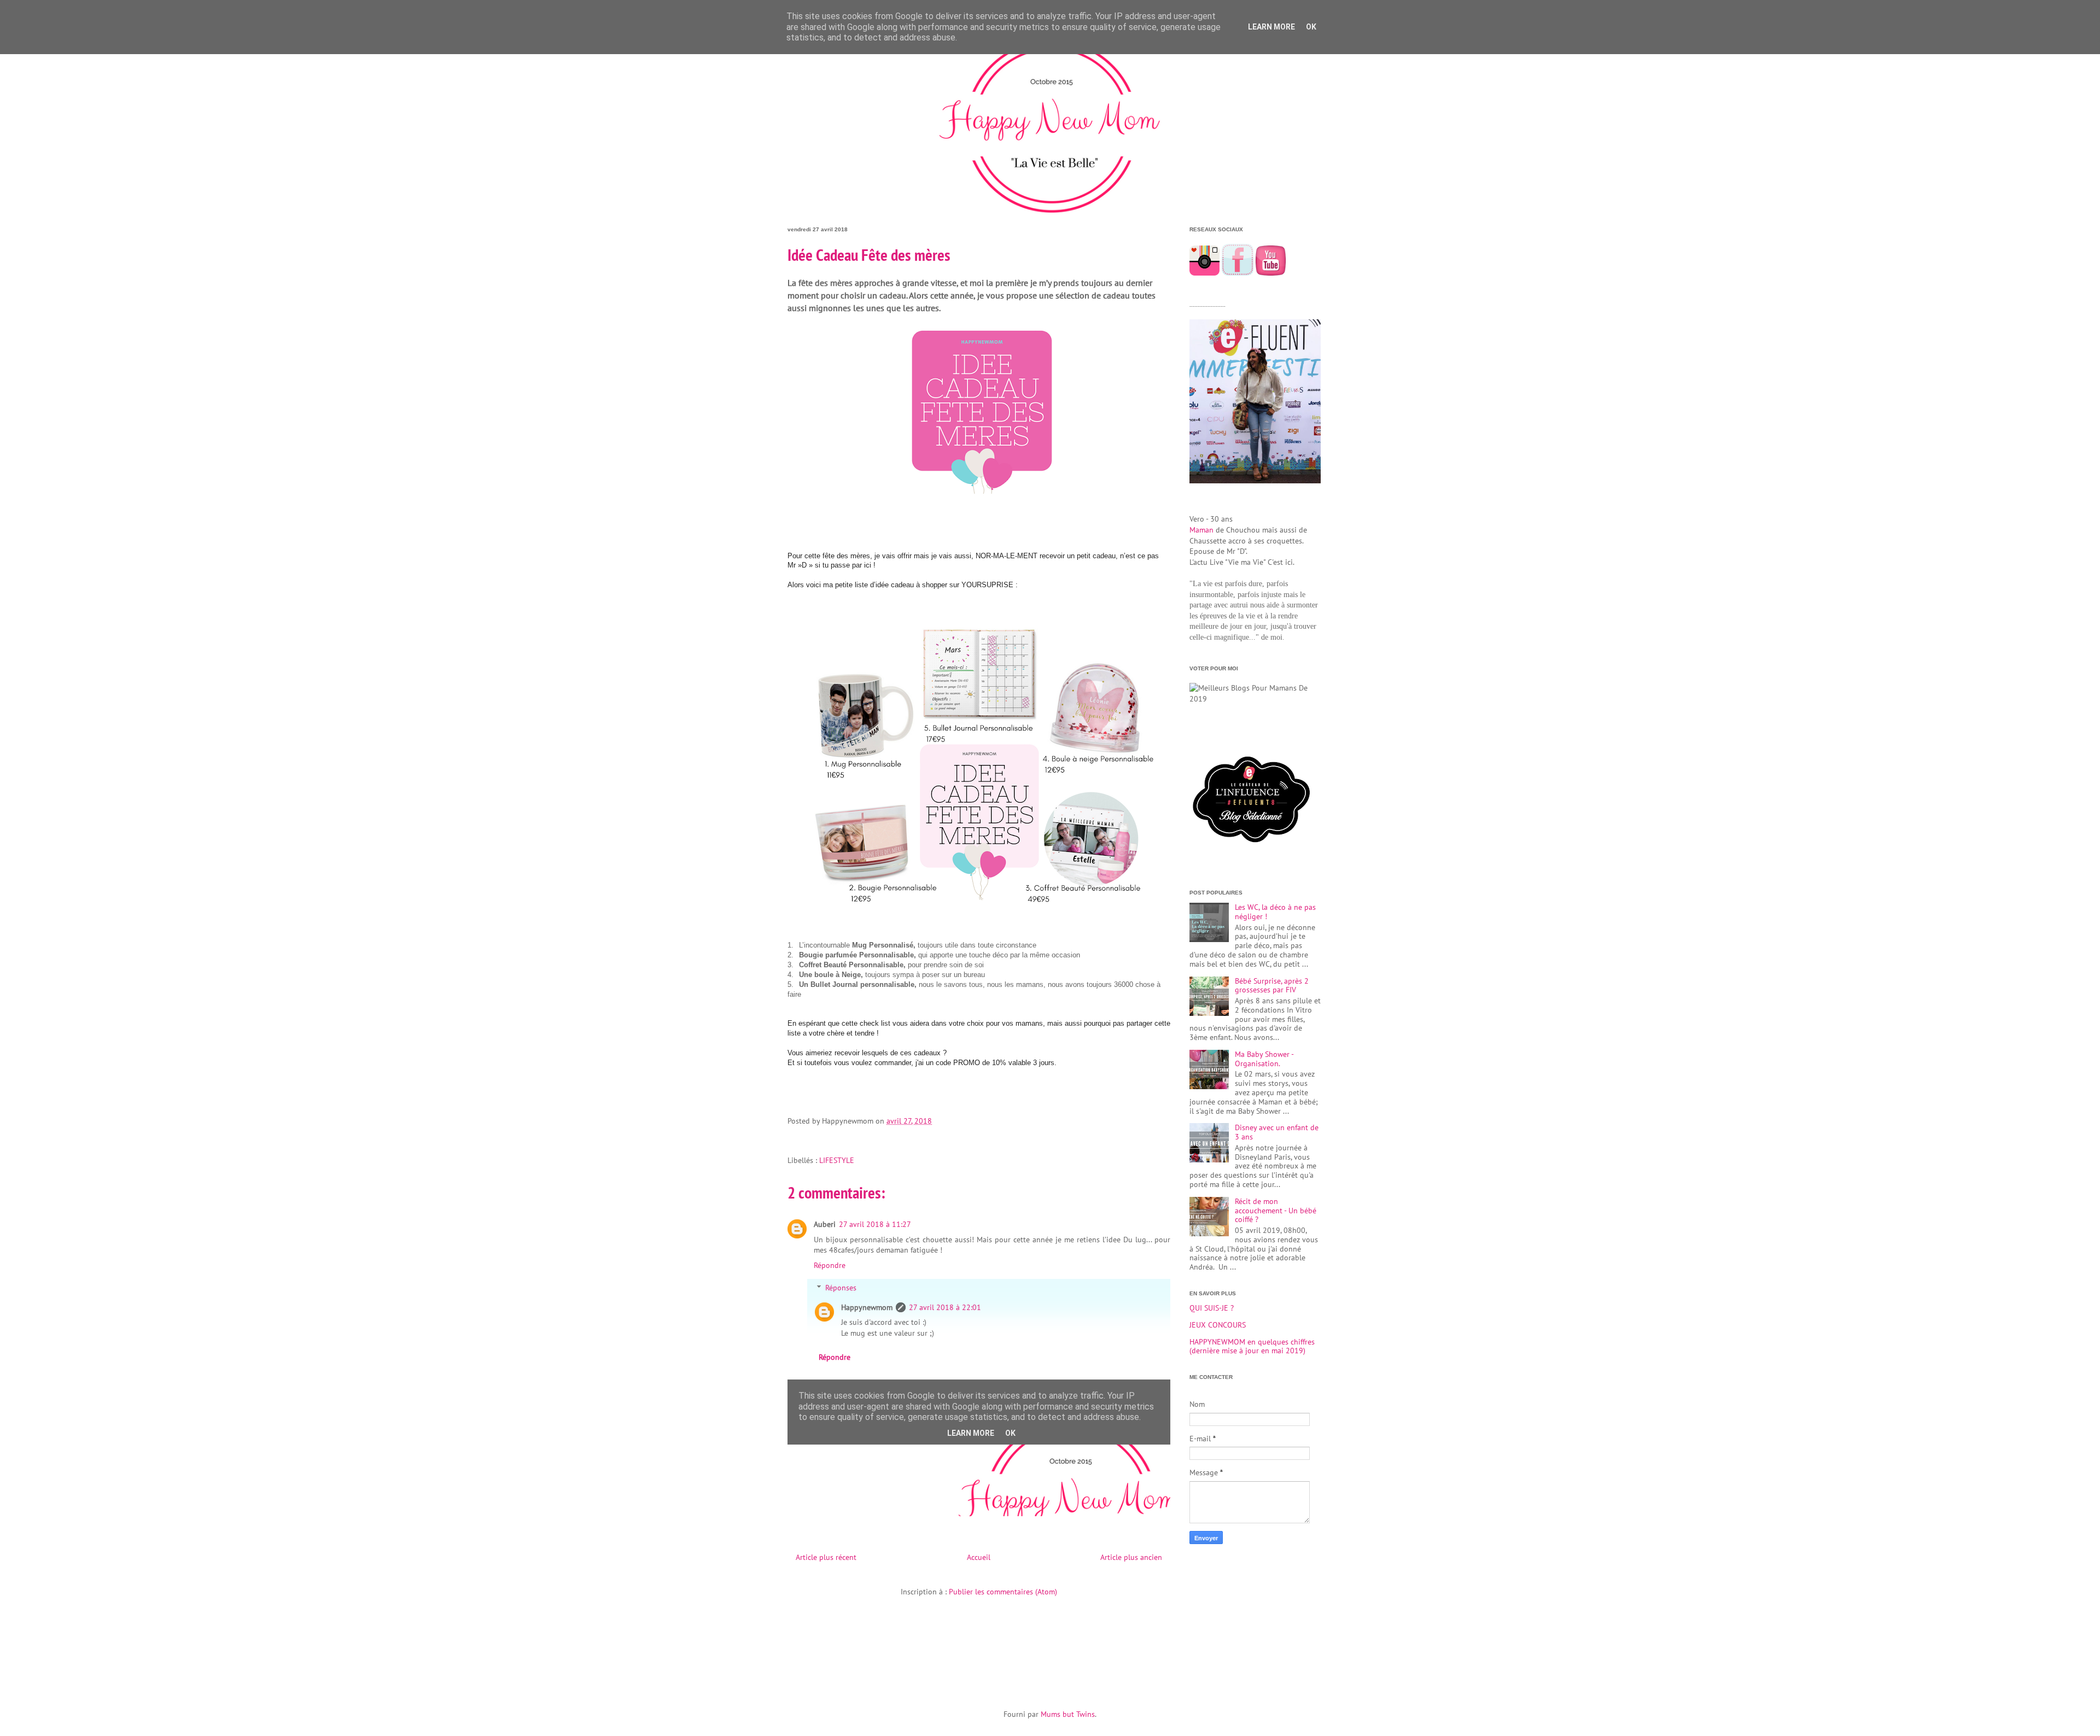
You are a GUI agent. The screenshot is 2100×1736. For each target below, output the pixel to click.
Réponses (841, 1288)
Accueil (979, 1557)
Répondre (830, 1265)
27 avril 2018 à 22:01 (945, 1307)
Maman (1201, 530)
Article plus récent (826, 1557)
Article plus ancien (1131, 1557)
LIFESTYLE (837, 1160)
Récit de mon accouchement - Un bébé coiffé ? (1276, 1211)
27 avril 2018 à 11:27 (875, 1224)
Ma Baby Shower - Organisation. (1264, 1059)
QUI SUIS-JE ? (1212, 1308)
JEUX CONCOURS (1218, 1325)
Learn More (1271, 27)
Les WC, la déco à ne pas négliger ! (1275, 912)
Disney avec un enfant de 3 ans (1277, 1132)
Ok (1311, 27)
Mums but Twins (1068, 1714)
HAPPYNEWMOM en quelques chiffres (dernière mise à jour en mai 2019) (1252, 1346)
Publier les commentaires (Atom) (1003, 1592)
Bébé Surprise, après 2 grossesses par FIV (1272, 986)
